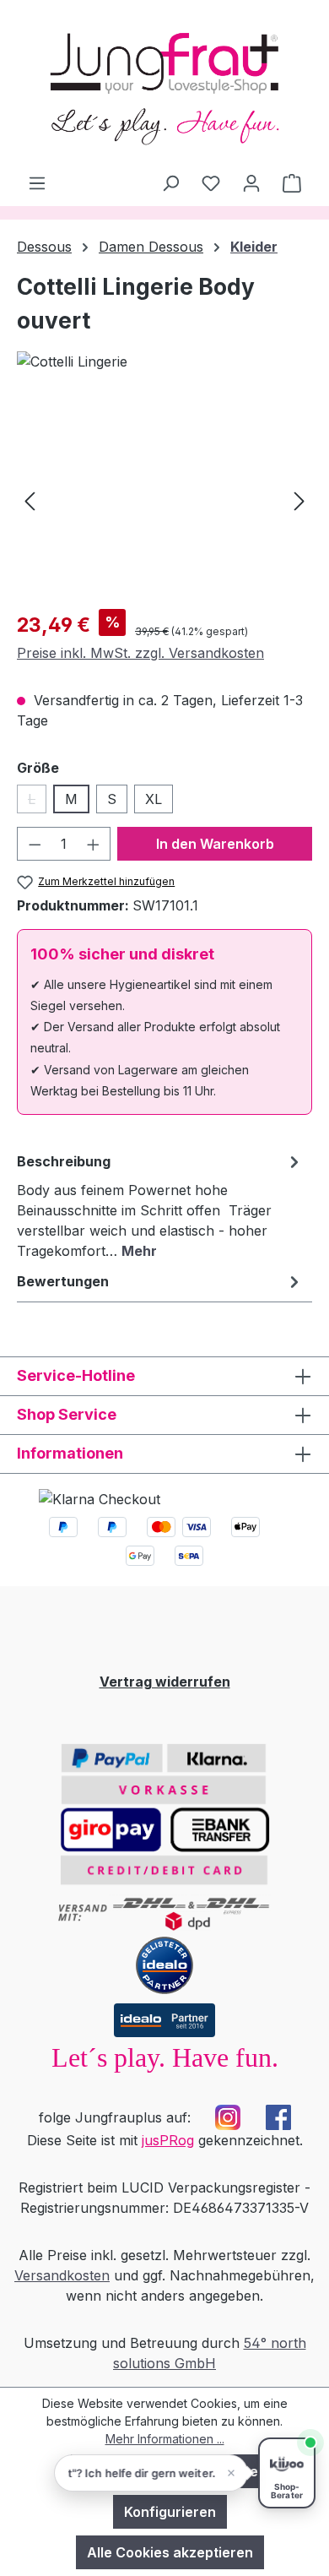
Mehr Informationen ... (165, 2439)
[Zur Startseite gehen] (164, 86)
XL (154, 799)
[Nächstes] (299, 500)
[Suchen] (170, 182)
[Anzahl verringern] (35, 844)
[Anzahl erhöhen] (94, 844)
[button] (151, 2473)
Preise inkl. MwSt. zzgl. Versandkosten (140, 653)
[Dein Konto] (251, 182)
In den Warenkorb (215, 844)
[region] (164, 500)
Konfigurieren (170, 2512)
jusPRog (168, 2140)
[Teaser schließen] (231, 2473)
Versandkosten (62, 2275)
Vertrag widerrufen (165, 1682)
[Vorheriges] (30, 500)
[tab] (160, 1205)
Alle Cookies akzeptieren (170, 2552)
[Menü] (37, 182)
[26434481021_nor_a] (164, 500)
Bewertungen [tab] (63, 1281)
